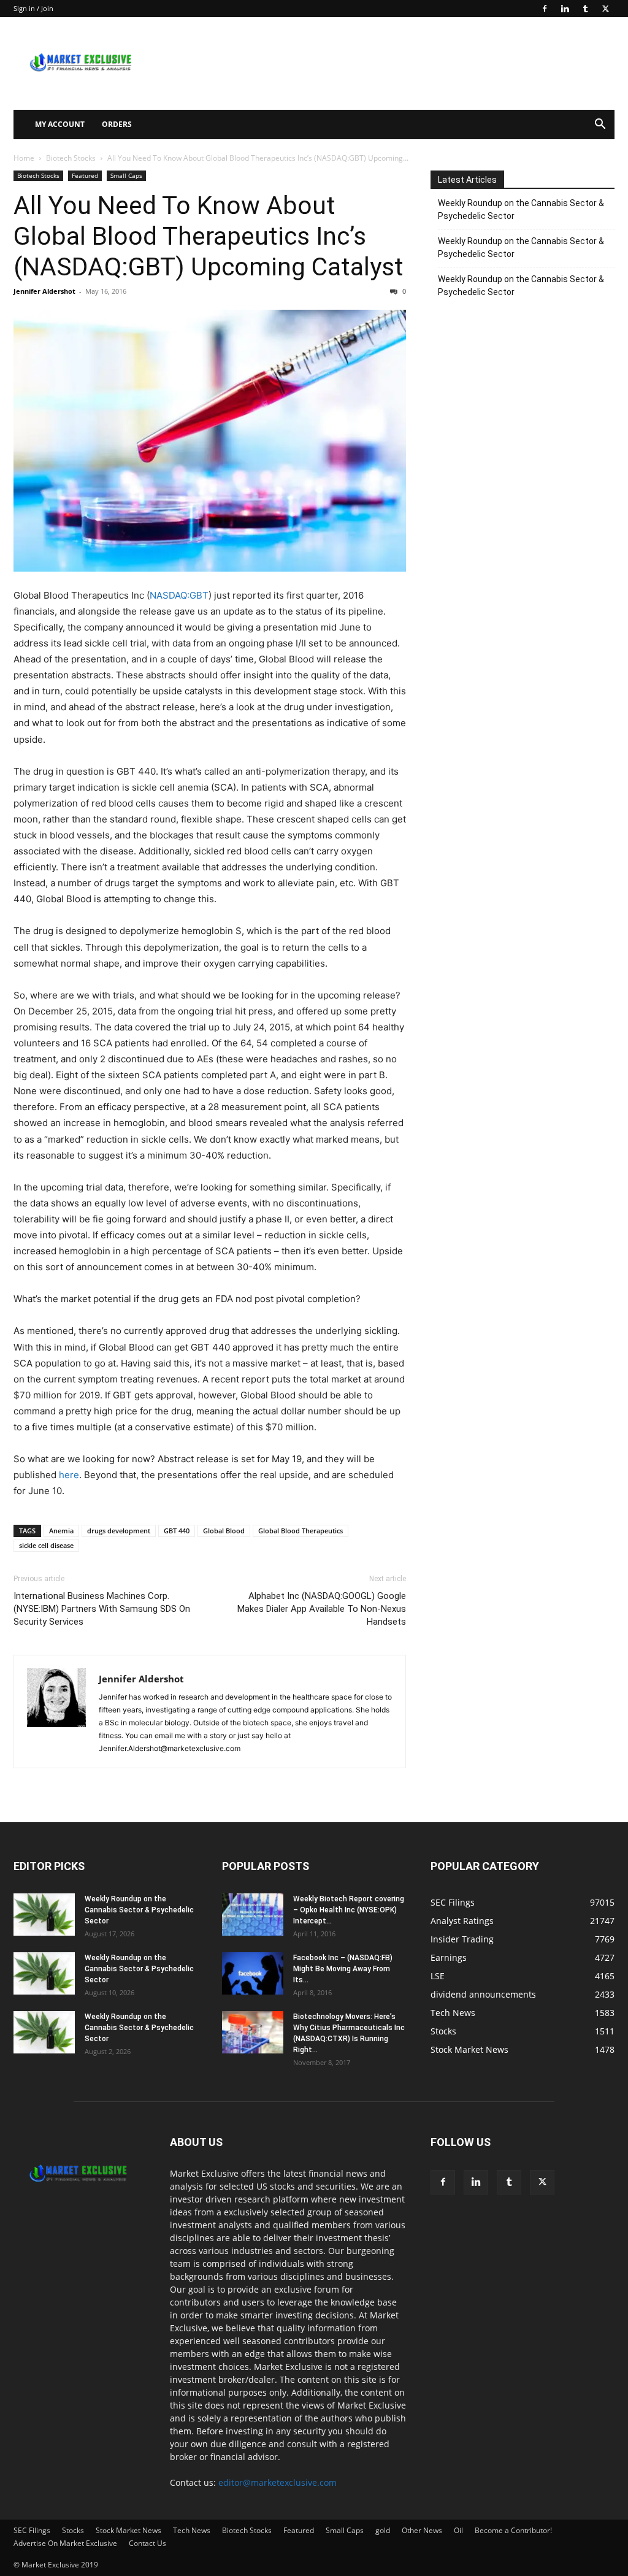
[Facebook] (545, 9)
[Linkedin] (565, 9)
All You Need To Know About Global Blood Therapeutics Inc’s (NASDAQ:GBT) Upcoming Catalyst (209, 236)
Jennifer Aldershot (44, 291)
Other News (422, 2530)
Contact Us (147, 2543)
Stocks (73, 2530)
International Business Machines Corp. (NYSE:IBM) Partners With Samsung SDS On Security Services (102, 1609)
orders (117, 124)
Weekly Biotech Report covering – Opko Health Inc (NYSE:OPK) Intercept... (349, 1910)
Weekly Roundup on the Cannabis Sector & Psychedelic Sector (521, 209)
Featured (85, 175)
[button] (600, 125)
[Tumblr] (585, 9)
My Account (60, 124)
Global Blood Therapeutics (301, 1531)
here (69, 1475)
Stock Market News (128, 2530)
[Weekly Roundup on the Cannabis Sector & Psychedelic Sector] (44, 1915)
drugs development (119, 1531)
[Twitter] (605, 9)
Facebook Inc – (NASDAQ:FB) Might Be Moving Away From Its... (343, 1969)
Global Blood (224, 1531)
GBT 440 (177, 1531)
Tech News (192, 2530)
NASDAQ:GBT (179, 595)
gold (383, 2530)
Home (24, 158)
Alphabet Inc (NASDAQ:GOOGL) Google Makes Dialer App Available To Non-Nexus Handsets (322, 1609)
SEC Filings (32, 2530)
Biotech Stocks (71, 158)
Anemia (61, 1531)
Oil (458, 2530)
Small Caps (126, 175)
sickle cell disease (46, 1545)
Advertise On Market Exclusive (65, 2543)
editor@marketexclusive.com (278, 2482)
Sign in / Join (33, 8)
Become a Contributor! (513, 2530)
